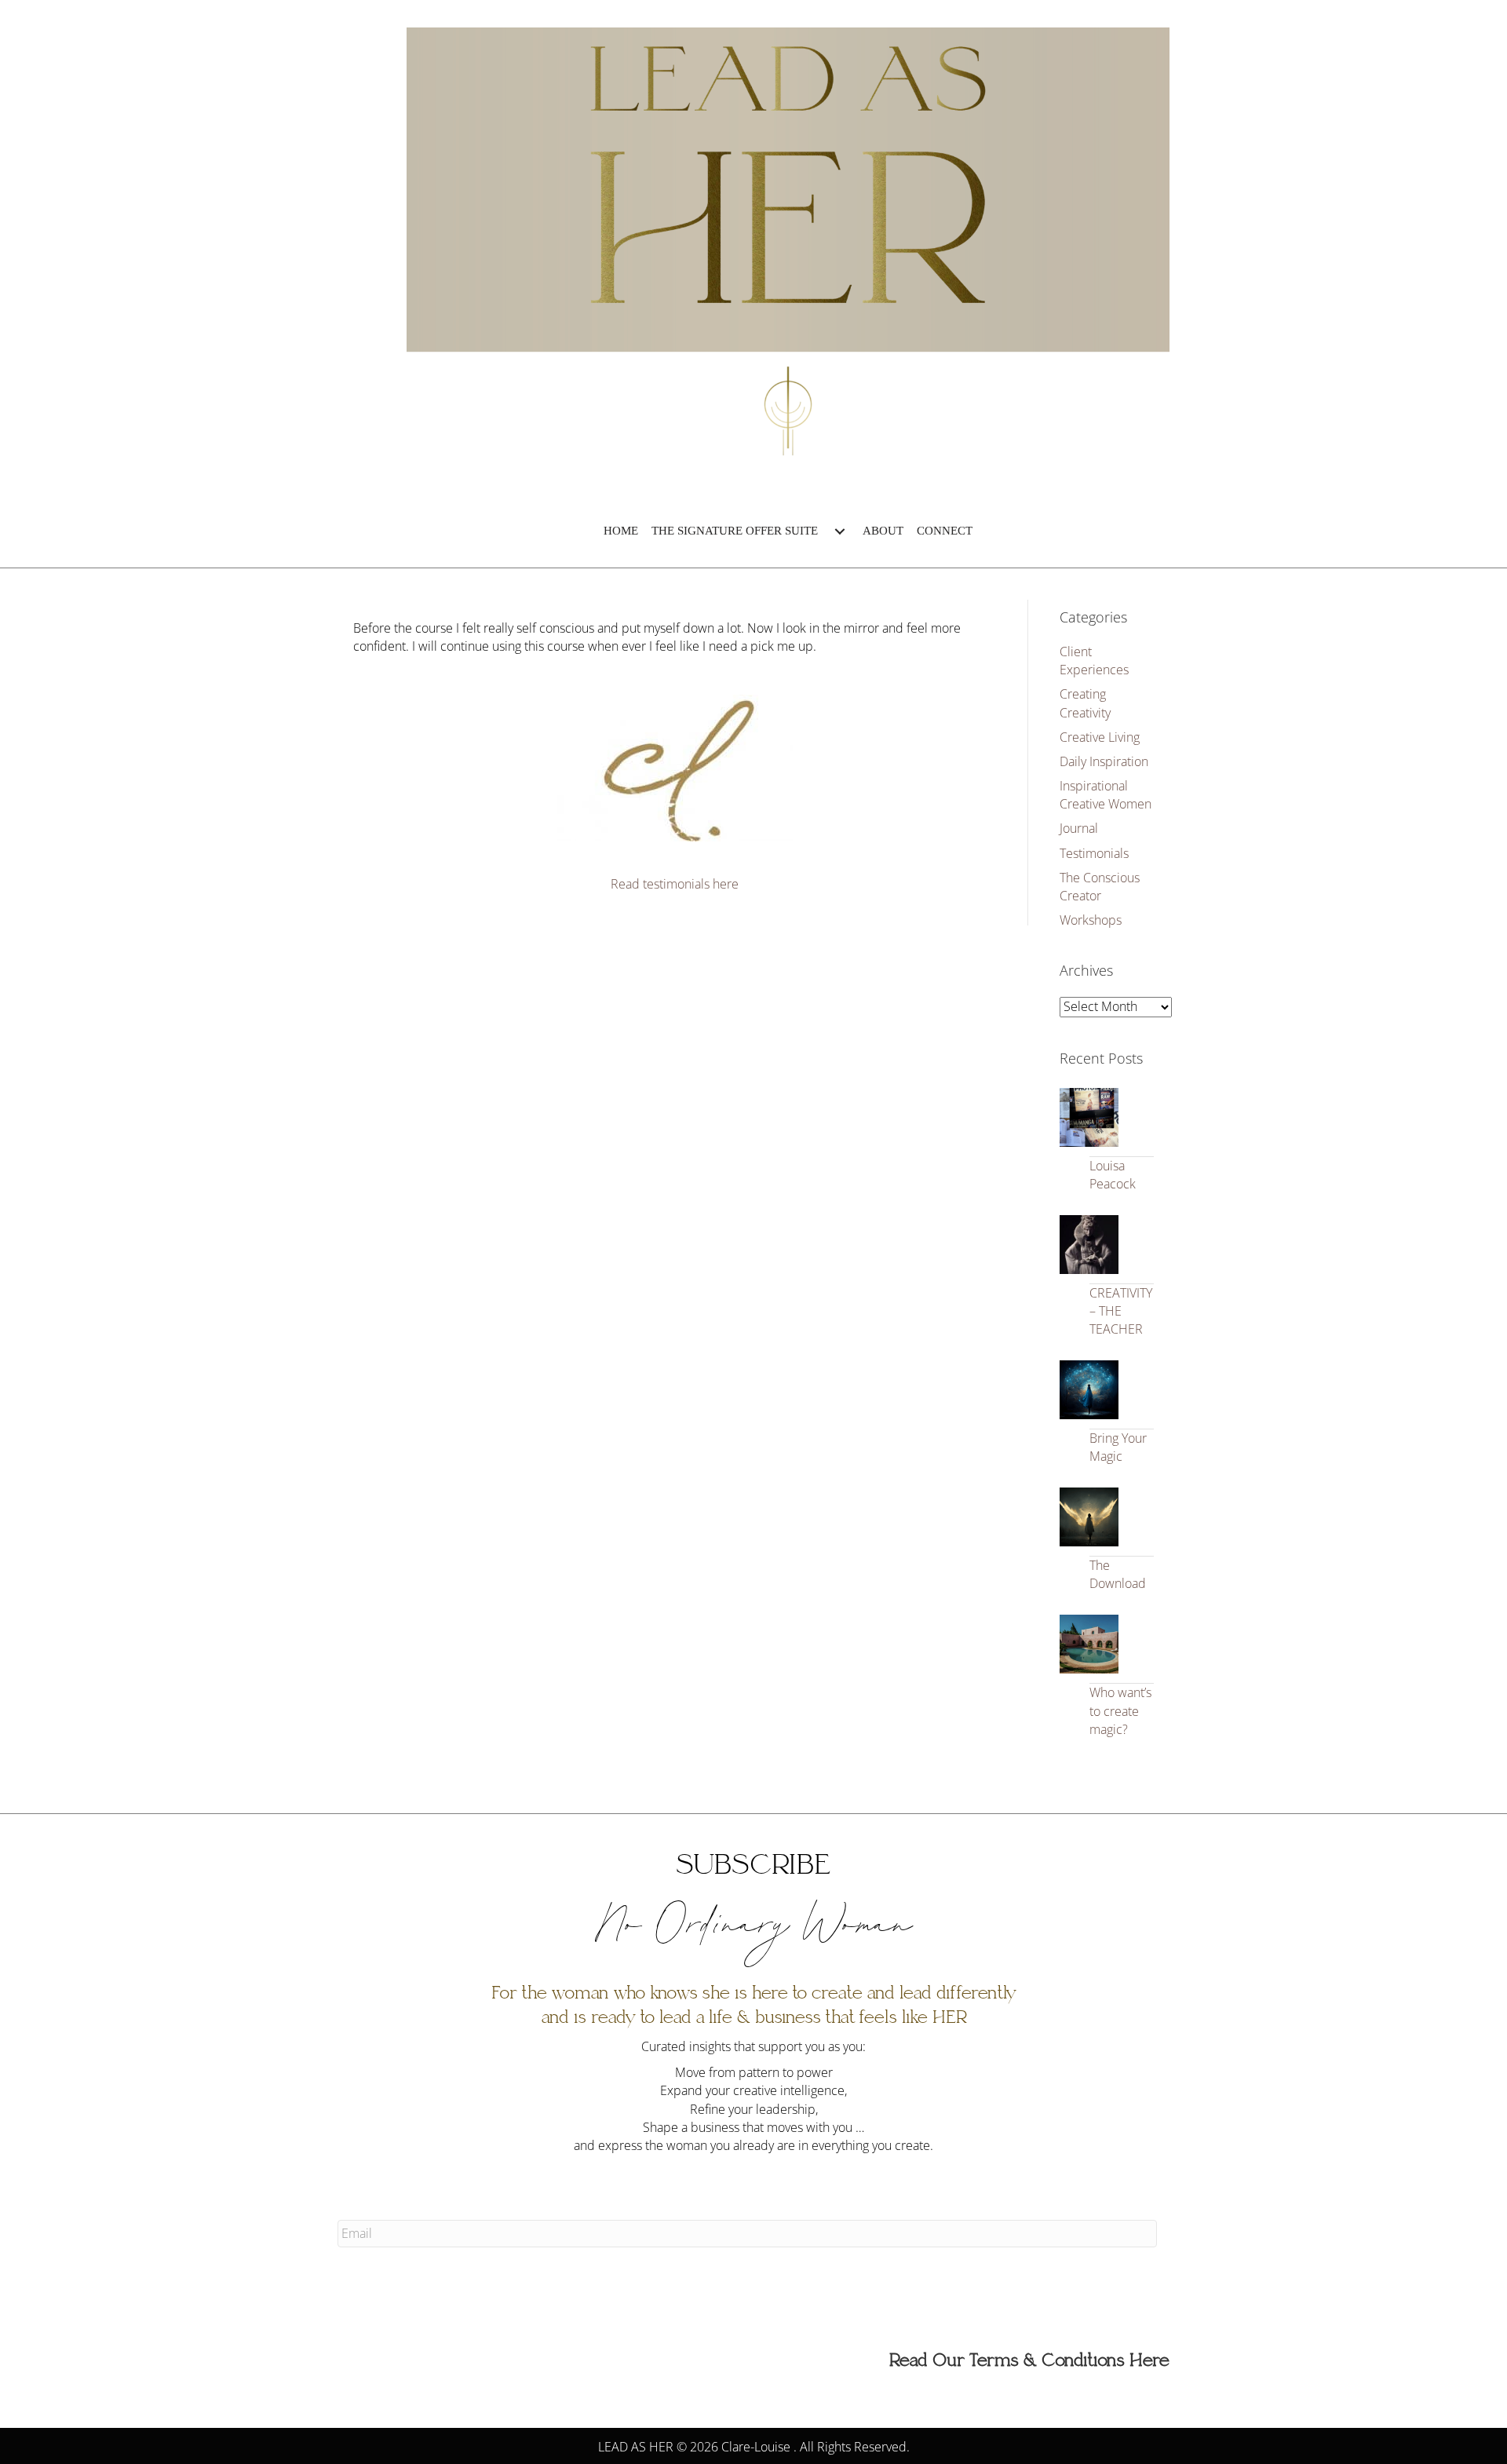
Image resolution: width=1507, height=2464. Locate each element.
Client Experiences (1094, 661)
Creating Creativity (1085, 703)
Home (621, 531)
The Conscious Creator (1100, 887)
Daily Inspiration (1104, 761)
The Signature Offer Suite (735, 531)
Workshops (1091, 920)
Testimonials (1094, 853)
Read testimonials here (675, 884)
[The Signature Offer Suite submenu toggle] (840, 531)
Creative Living (1100, 737)
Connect (945, 531)
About (883, 531)
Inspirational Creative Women (1106, 795)
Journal (1079, 828)
